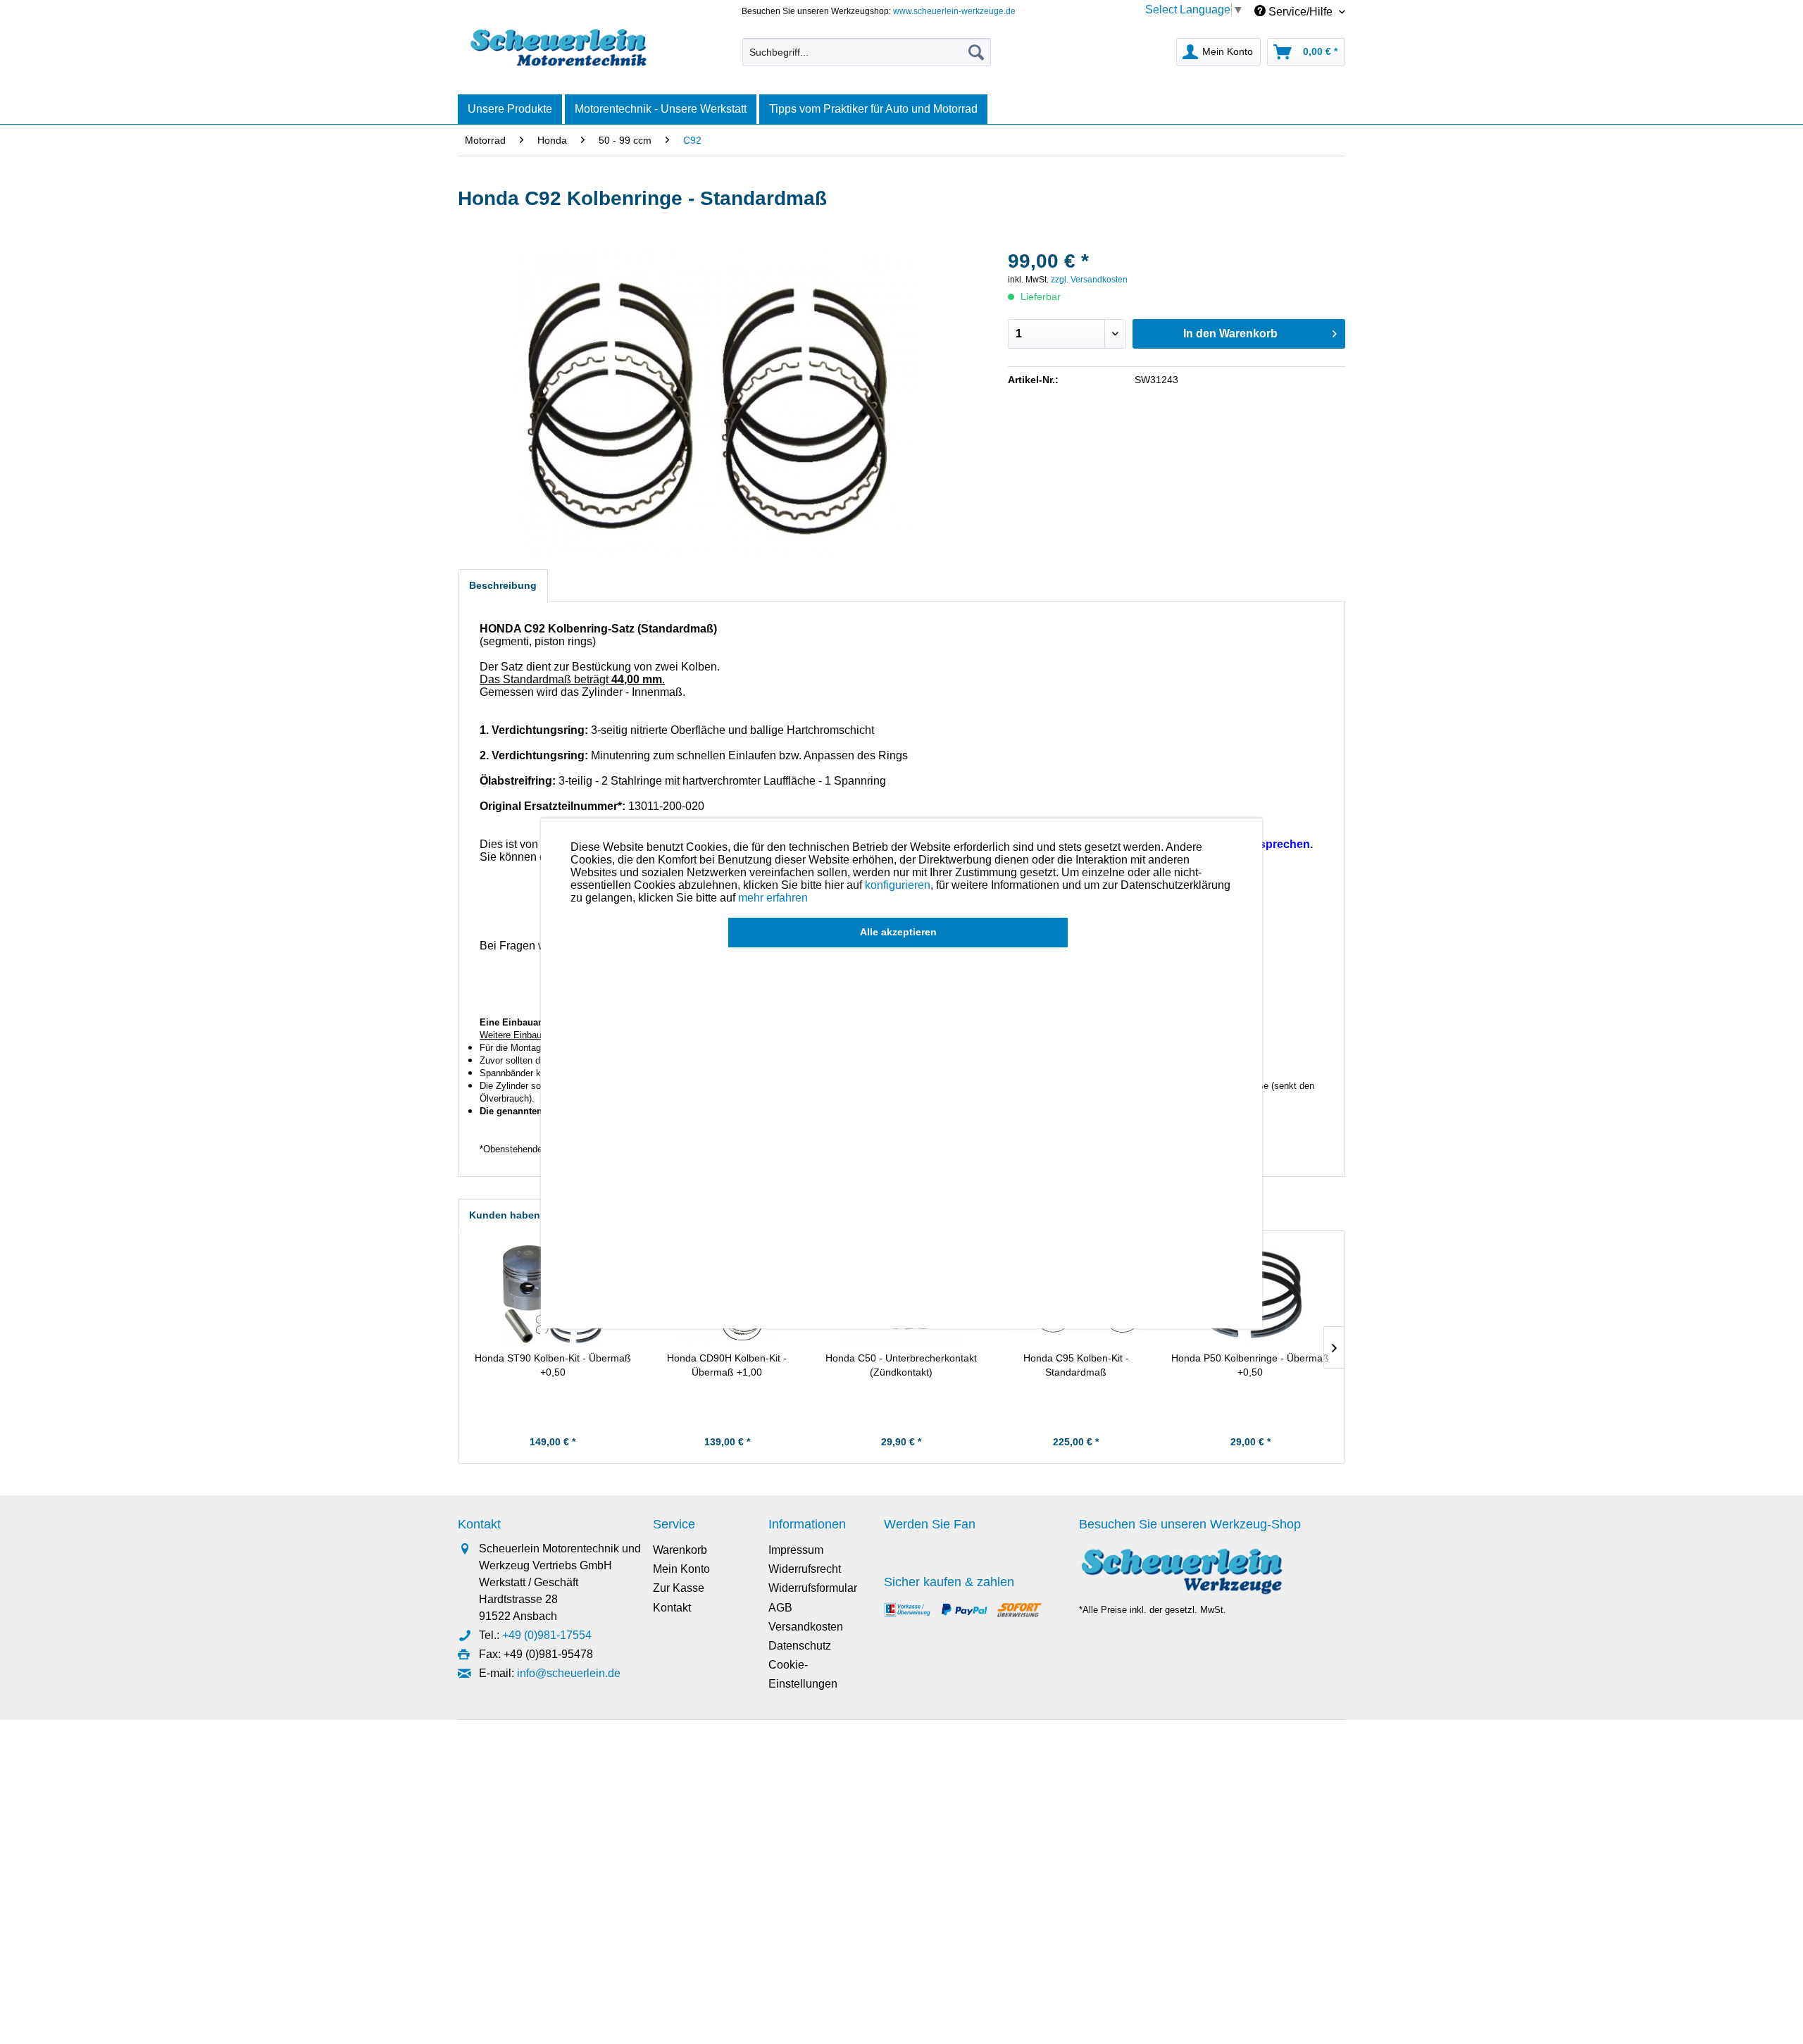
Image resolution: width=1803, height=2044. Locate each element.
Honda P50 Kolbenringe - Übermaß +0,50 (1250, 1365)
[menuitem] (867, 52)
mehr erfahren (773, 898)
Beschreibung (503, 585)
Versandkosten (806, 1627)
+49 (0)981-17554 (547, 1635)
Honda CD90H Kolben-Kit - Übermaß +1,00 (727, 1365)
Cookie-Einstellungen (803, 1674)
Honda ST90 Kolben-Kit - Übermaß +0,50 (553, 1365)
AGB (780, 1608)
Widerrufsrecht (805, 1569)
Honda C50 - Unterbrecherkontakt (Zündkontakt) (901, 1365)
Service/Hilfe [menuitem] (1300, 12)
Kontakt (672, 1608)
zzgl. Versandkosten (1089, 280)
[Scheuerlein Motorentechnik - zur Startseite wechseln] (558, 49)
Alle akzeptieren (898, 932)
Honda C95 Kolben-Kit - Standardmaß (1076, 1365)
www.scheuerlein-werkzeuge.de (954, 11)
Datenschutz (800, 1646)
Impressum (796, 1550)
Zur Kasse (679, 1588)
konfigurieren (898, 885)
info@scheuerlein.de (569, 1673)
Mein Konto (681, 1569)
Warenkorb (680, 1550)
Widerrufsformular (813, 1588)
